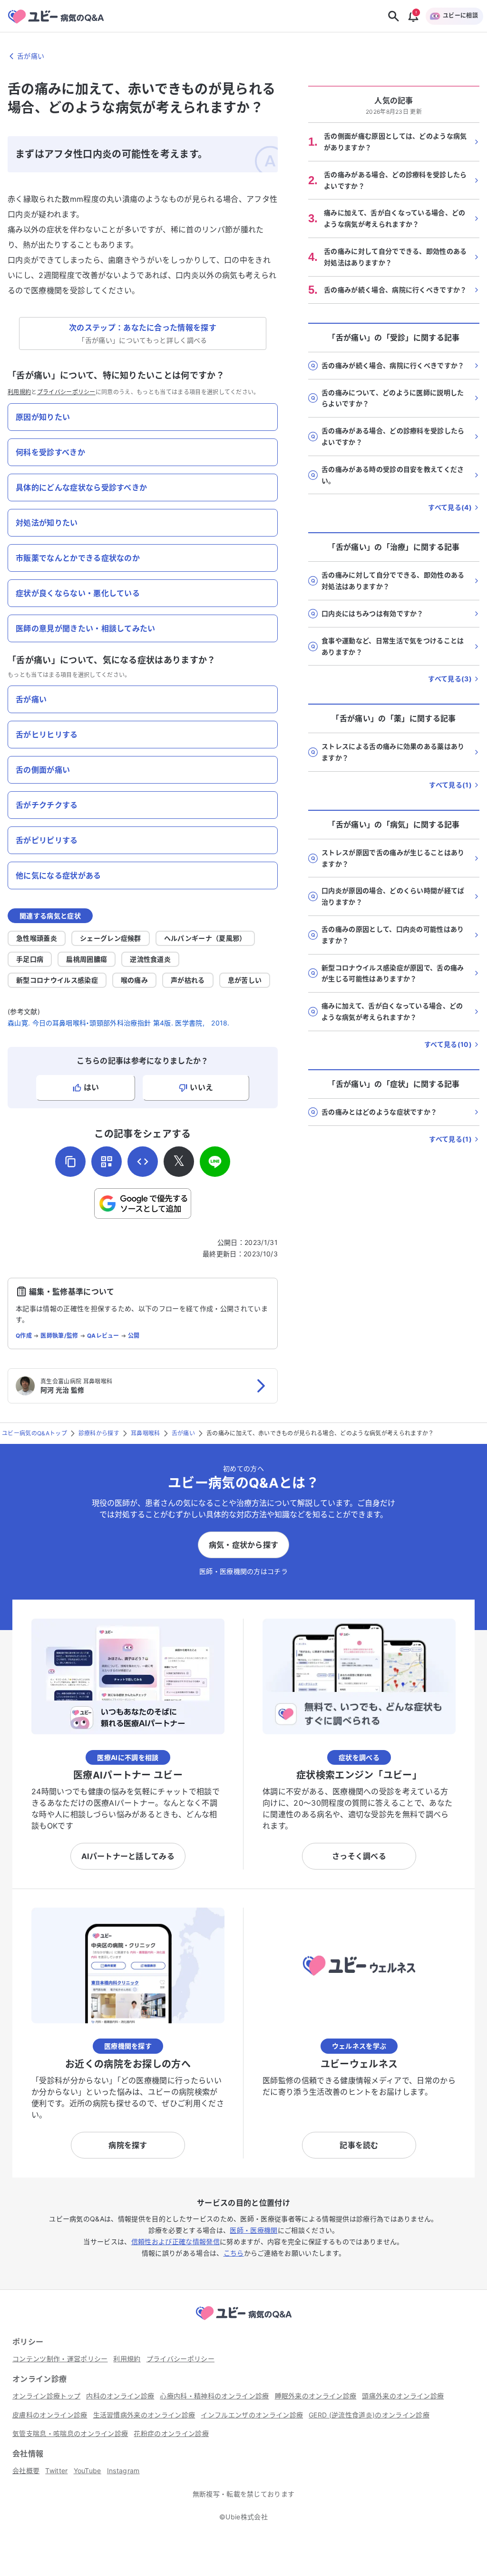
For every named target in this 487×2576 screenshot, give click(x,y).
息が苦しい (245, 980)
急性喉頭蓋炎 (37, 938)
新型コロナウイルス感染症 (57, 980)
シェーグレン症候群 (111, 938)
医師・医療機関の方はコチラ (243, 1571)
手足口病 (30, 959)
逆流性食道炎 (150, 959)
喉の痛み (134, 980)
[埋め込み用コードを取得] (143, 1162)
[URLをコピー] (70, 1162)
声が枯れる (188, 980)
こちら (234, 2253)
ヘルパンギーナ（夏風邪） (205, 938)
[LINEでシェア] (215, 1162)
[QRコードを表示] (107, 1162)
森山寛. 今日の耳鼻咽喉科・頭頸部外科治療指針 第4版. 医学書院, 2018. (119, 1023)
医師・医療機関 (253, 2230)
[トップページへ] (243, 2321)
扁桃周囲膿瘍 (87, 959)
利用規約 (19, 392)
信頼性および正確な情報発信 (175, 2242)
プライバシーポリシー (66, 392)
